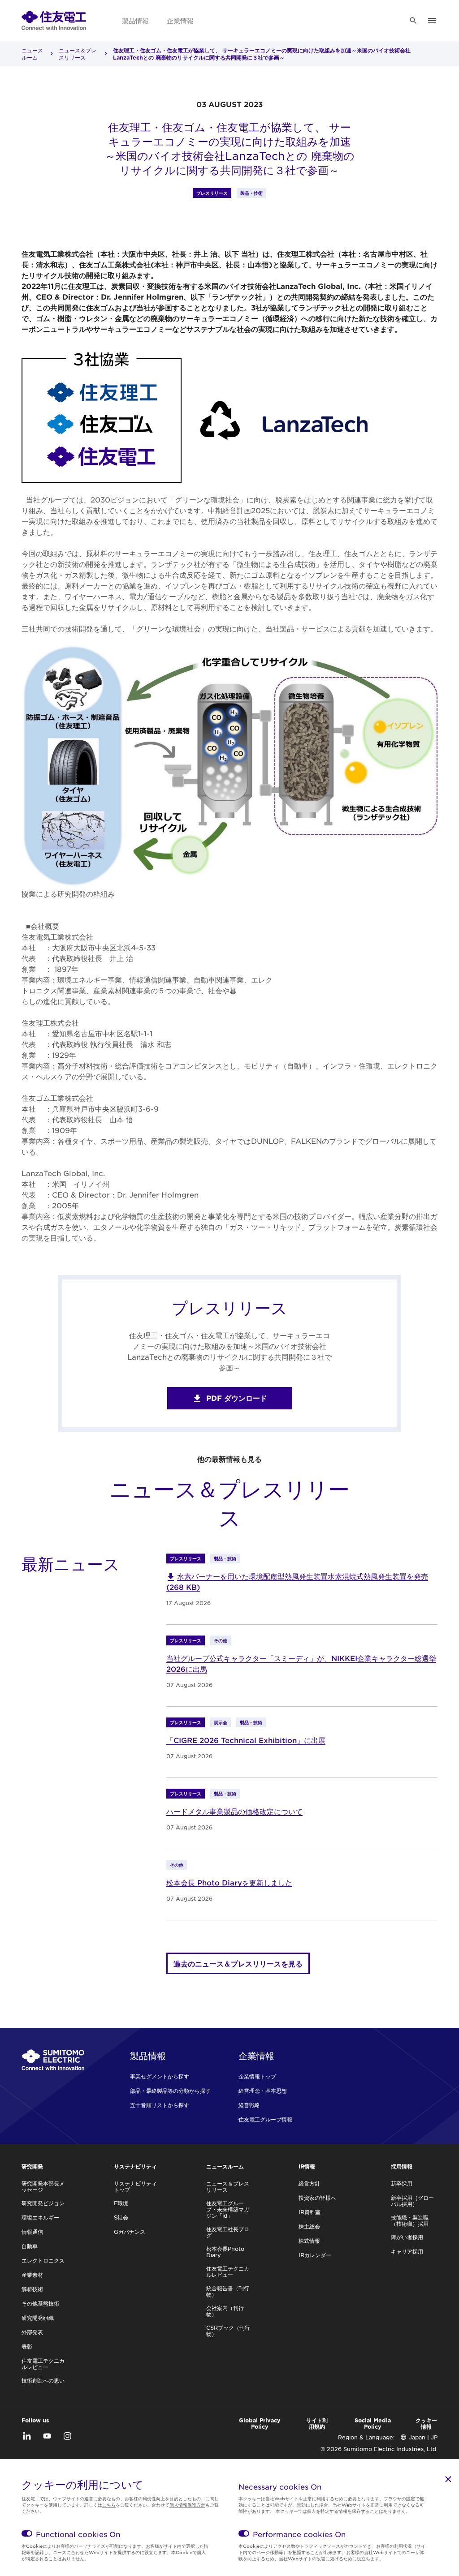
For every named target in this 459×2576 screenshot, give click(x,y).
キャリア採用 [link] (407, 2251)
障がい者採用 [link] (407, 2237)
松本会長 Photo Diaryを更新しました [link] (229, 1882)
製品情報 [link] (135, 20)
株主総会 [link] (309, 2226)
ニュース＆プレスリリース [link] (78, 54)
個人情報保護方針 (187, 2505)
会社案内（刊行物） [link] (225, 2311)
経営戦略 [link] (249, 2105)
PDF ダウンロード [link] (237, 1398)
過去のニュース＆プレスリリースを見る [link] (238, 1963)
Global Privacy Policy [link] (260, 2423)
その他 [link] (221, 1640)
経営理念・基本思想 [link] (263, 2091)
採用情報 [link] (402, 2166)
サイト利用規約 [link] (317, 2423)
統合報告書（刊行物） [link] (228, 2291)
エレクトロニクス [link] (43, 2260)
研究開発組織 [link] (38, 2318)
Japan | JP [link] (423, 2437)
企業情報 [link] (180, 20)
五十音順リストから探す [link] (160, 2105)
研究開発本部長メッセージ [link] (43, 2186)
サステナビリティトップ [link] (135, 2186)
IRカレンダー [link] (315, 2255)
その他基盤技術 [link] (40, 2303)
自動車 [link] (30, 2246)
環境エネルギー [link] (40, 2217)
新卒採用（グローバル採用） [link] (412, 2201)
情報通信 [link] (32, 2232)
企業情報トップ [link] (257, 2076)
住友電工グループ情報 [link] (265, 2119)
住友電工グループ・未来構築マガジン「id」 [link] (228, 2209)
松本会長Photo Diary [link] (225, 2252)
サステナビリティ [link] (135, 2166)
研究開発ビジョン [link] (43, 2203)
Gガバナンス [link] (130, 2232)
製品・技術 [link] (251, 193)
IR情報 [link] (307, 2166)
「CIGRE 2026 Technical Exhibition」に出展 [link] (246, 1740)
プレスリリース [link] (212, 193)
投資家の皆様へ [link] (317, 2198)
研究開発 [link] (32, 2166)
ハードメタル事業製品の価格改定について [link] (234, 1811)
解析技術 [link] (32, 2289)
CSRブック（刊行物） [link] (228, 2331)
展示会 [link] (221, 1722)
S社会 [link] (121, 2217)
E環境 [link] (121, 2203)
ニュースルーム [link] (32, 54)
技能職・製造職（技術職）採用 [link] (410, 2220)
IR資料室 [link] (310, 2212)
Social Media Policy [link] (373, 2423)
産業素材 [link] (32, 2275)
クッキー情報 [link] (426, 2423)
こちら (109, 2505)
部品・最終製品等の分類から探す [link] (170, 2091)
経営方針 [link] (309, 2183)
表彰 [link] (27, 2346)
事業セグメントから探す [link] (160, 2076)
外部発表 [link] (32, 2332)
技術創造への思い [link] (43, 2380)
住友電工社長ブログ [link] (228, 2232)
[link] (54, 20)
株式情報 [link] (309, 2241)
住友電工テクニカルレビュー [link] (43, 2364)
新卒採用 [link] (402, 2183)
